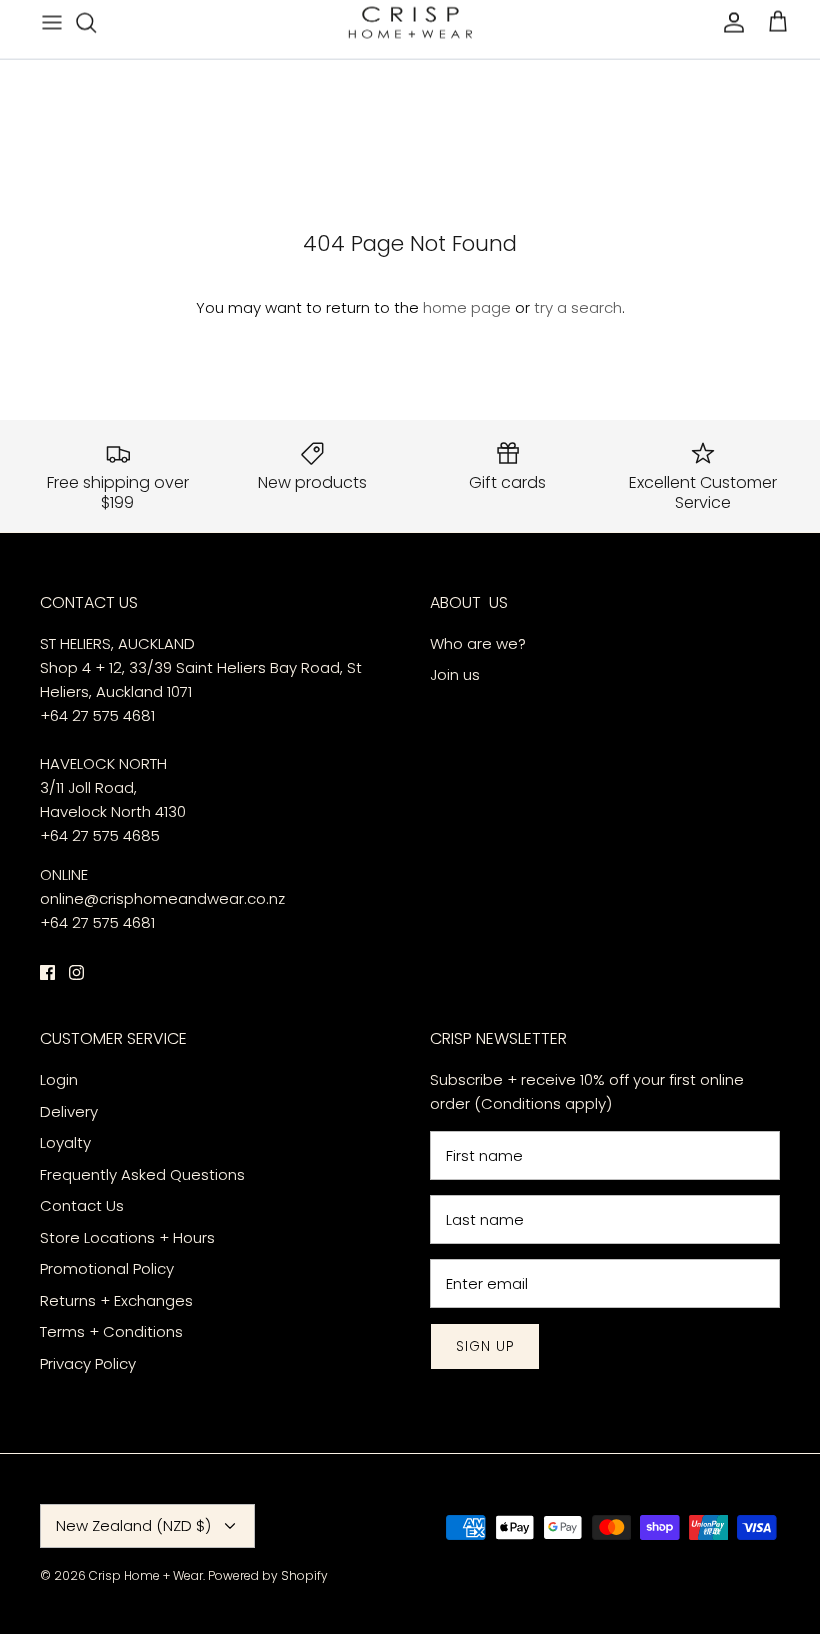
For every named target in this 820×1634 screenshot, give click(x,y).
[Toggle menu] (52, 22)
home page (467, 307)
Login (59, 1079)
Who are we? (478, 643)
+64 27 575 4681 (97, 715)
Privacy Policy (88, 1363)
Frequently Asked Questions (142, 1174)
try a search (578, 307)
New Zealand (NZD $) (133, 1525)
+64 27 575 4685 (100, 835)
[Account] (730, 22)
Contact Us (82, 1205)
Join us (455, 674)
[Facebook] (47, 972)
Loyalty (65, 1142)
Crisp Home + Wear (146, 1575)
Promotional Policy (107, 1268)
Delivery (71, 1111)
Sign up (485, 1346)
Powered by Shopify (268, 1575)
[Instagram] (76, 972)
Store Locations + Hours (127, 1237)
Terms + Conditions (111, 1331)
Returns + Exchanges (116, 1300)
